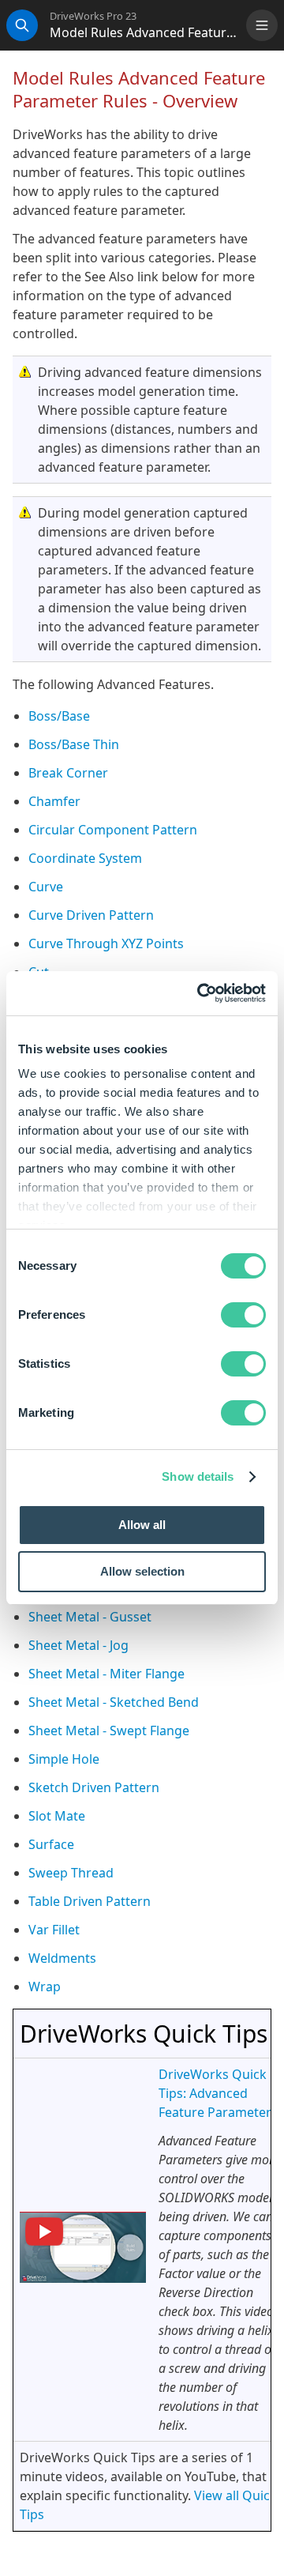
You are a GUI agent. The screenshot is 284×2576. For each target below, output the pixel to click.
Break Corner (68, 773)
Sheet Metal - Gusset (90, 1617)
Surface (51, 1844)
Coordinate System (85, 858)
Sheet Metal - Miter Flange (106, 1674)
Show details (198, 1476)
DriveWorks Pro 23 (93, 16)
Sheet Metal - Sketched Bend (114, 1702)
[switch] (243, 1315)
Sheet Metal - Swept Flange (109, 1731)
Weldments (62, 1958)
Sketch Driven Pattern (94, 1787)
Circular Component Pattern (113, 830)
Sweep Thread (71, 1873)
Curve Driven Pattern (91, 915)
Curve (46, 887)
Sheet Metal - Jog (78, 1645)
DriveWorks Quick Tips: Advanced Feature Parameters (218, 2093)
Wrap (45, 1987)
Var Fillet (54, 1930)
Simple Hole (64, 1759)
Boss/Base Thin (74, 744)
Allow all (142, 1525)
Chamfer (54, 801)
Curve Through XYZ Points (106, 943)
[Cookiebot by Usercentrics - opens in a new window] (200, 993)
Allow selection (142, 1571)
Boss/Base (59, 716)
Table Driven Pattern (90, 1901)
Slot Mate (57, 1816)
